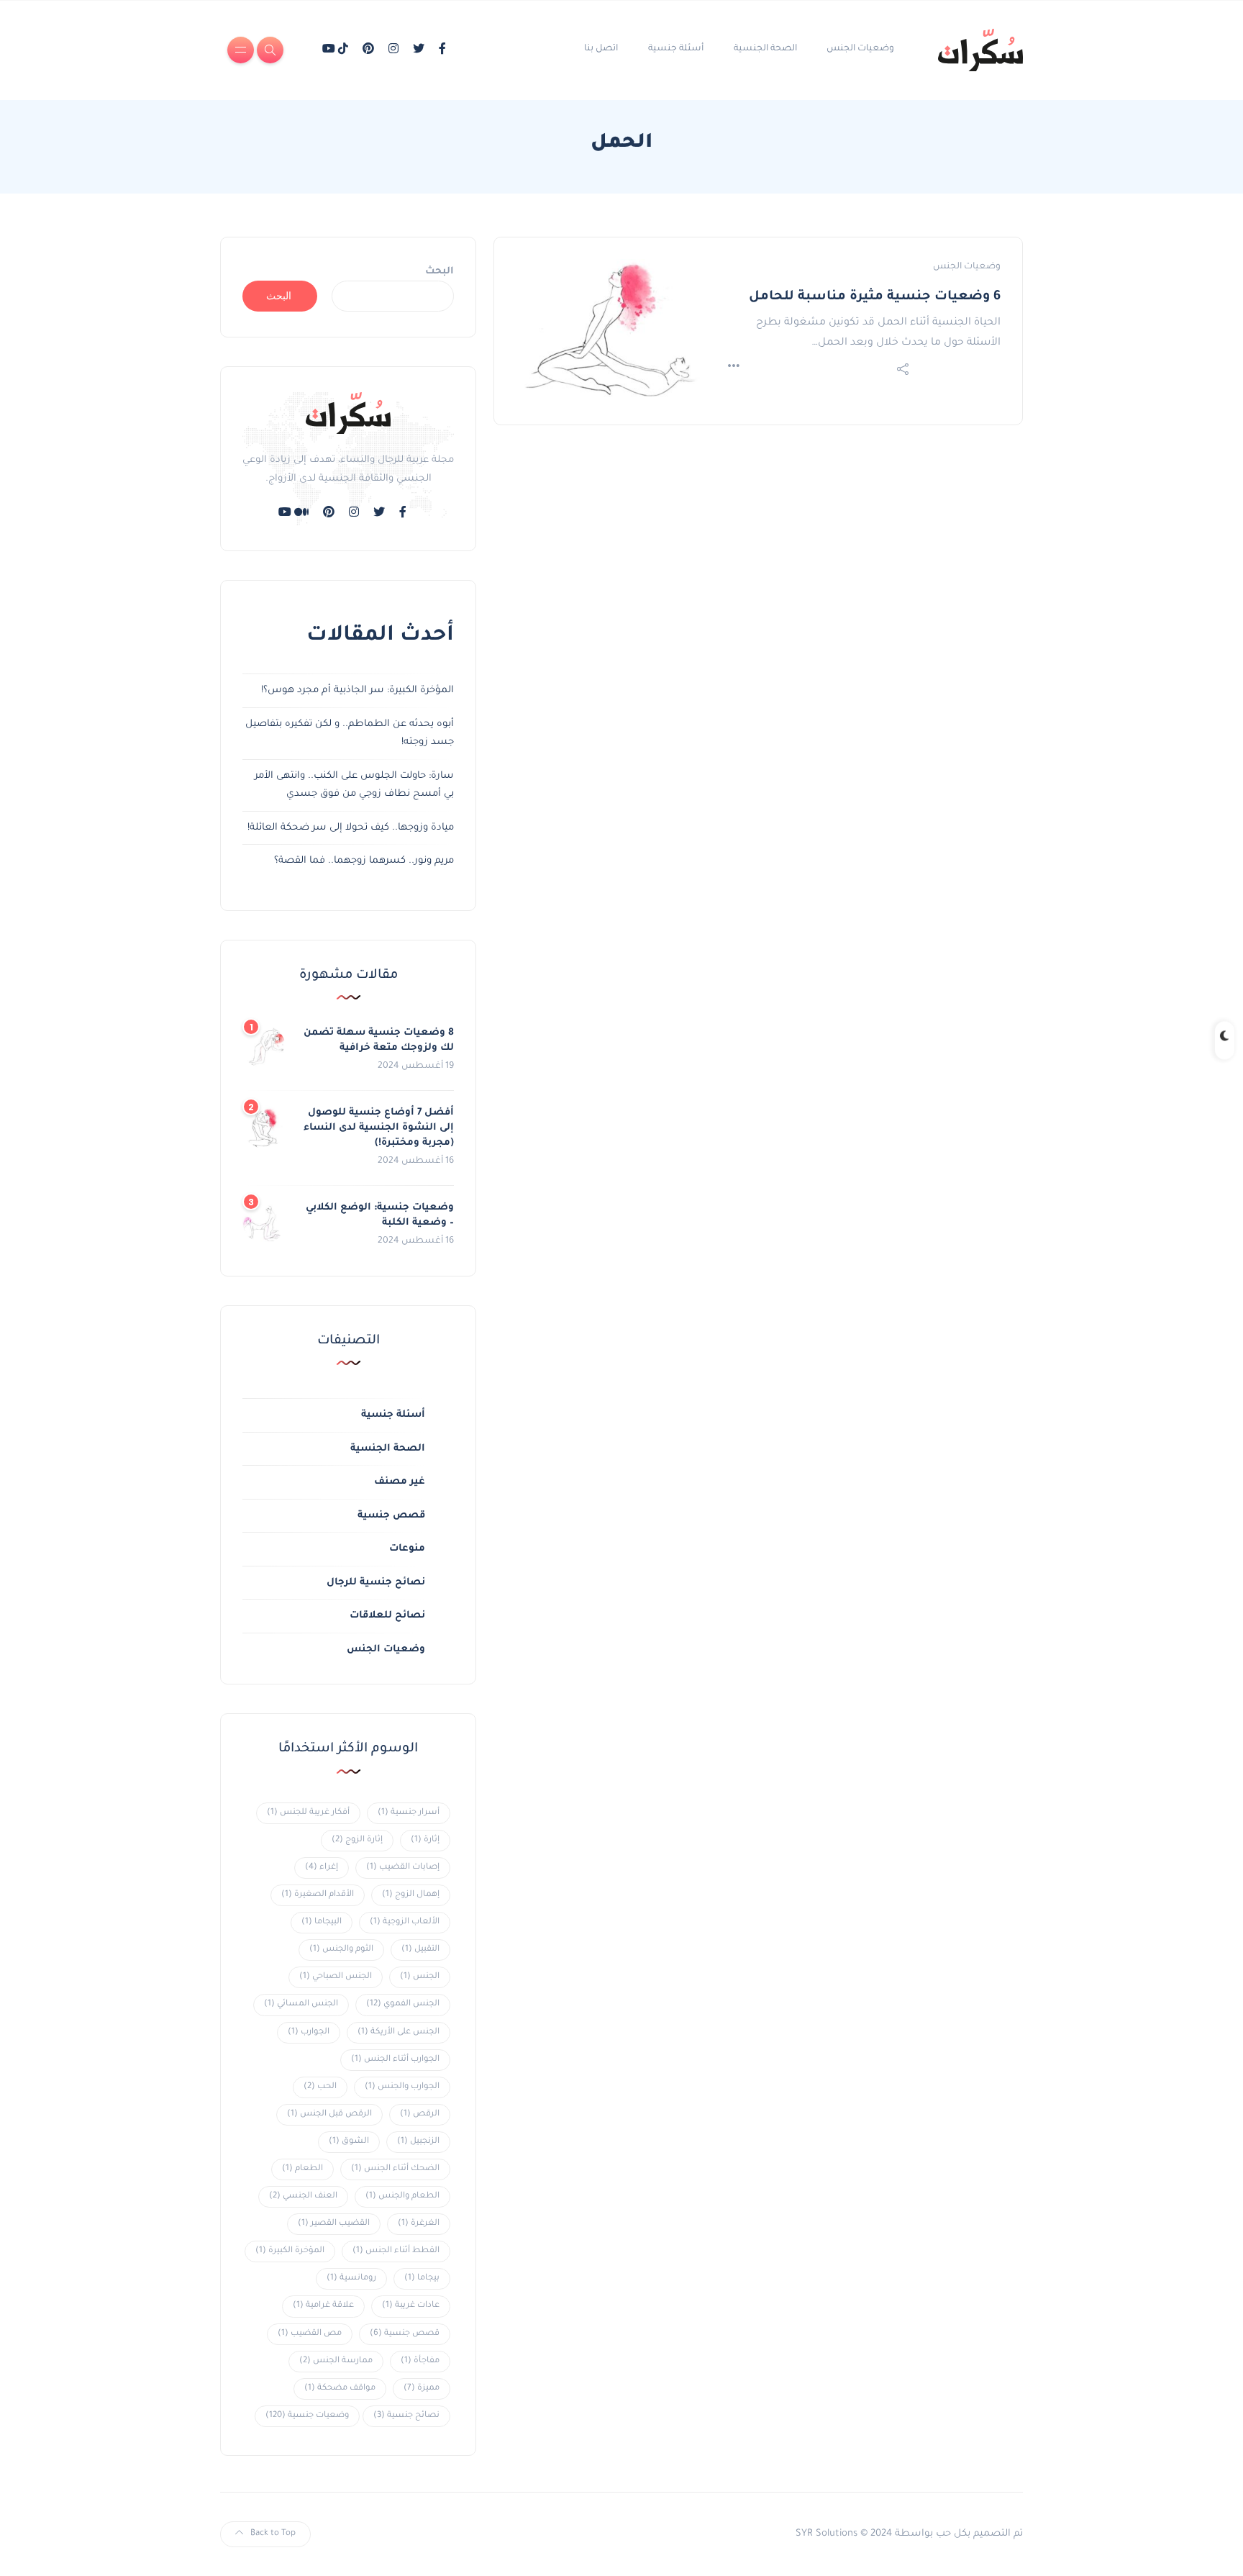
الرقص (420, 2114)
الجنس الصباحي (336, 1977)
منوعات (407, 1549)
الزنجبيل (418, 2142)
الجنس (420, 1977)
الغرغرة (419, 2224)
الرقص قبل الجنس (329, 2114)
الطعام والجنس (402, 2196)
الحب (320, 2087)
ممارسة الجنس (336, 2361)
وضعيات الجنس (860, 49)
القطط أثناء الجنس (396, 2251)
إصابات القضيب (403, 1868)
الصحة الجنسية (765, 49)
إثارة (425, 1840)
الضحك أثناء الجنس (395, 2169)
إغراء (322, 1868)
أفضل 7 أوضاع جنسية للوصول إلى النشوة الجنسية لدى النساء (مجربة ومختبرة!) (379, 1128)
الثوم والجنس (341, 1950)
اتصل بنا (601, 49)
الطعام (302, 2169)
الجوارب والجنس (402, 2087)
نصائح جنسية (406, 2416)
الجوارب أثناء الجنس (395, 2060)
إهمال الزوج (411, 1895)
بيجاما (422, 2278)
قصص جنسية (391, 1516)
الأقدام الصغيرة (318, 1895)
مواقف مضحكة (340, 2389)
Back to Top (273, 2534)
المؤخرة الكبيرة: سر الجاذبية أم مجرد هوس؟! (358, 690)
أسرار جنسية (409, 1813)
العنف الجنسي (303, 2196)
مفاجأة (420, 2361)
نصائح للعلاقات (387, 1616)
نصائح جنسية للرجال (376, 1583)
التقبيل (420, 1950)
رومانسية (351, 2278)
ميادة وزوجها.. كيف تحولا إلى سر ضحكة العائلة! (351, 828)
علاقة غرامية (323, 2306)
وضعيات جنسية (307, 2416)
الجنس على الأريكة (399, 2032)
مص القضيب (310, 2334)
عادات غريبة (411, 2306)
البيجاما (322, 1922)
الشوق (349, 2142)
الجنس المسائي (301, 2004)
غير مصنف (400, 1482)
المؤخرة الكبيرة (290, 2251)
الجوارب (309, 2032)
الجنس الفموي (403, 2004)
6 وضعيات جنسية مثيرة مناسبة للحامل (875, 297)
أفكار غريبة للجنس (308, 1813)
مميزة (422, 2389)
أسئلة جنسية (676, 49)
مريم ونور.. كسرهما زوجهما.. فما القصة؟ (364, 861)
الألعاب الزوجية (405, 1922)
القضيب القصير (334, 2224)
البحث (440, 272)
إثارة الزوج (357, 1840)
